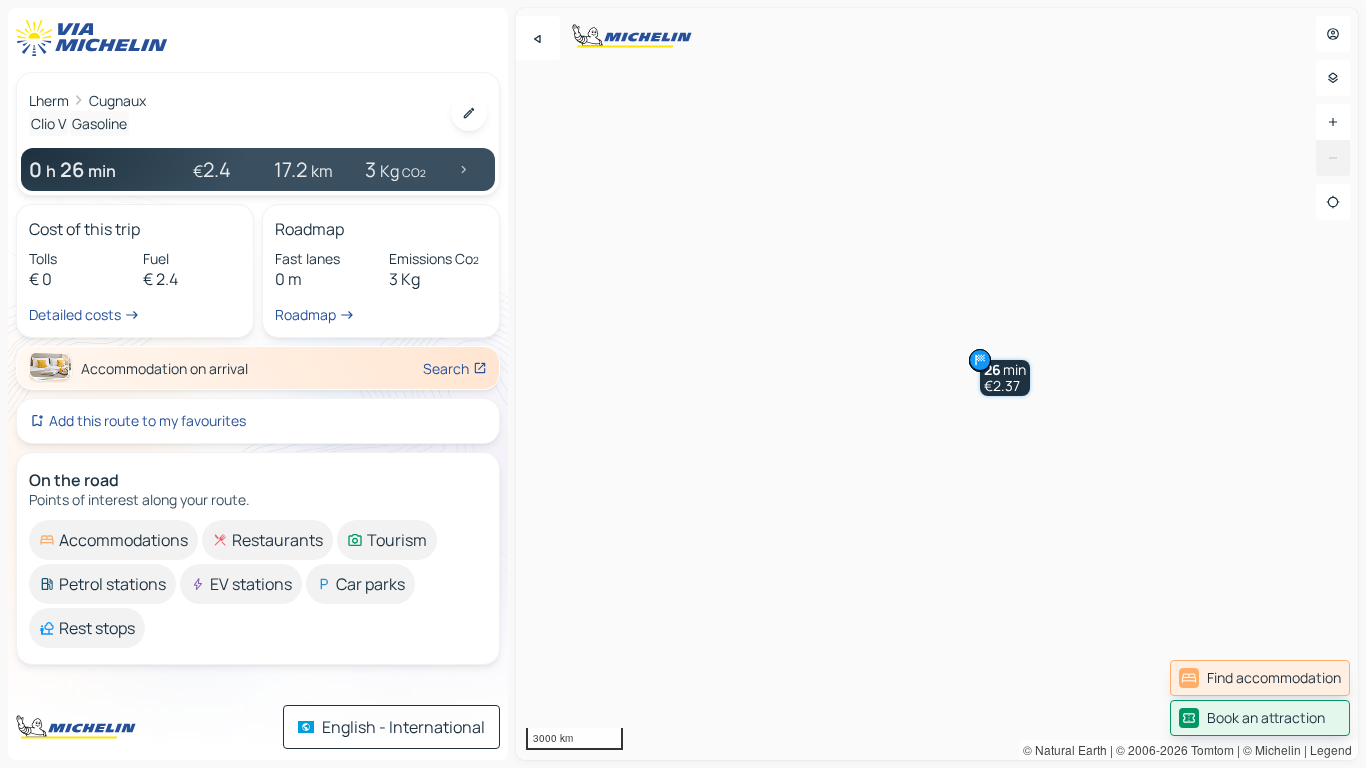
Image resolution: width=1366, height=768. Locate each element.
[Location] (1333, 202)
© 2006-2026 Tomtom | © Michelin (1208, 749)
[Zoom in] (1333, 122)
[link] (1260, 678)
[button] (1005, 378)
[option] (113, 540)
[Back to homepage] (96, 38)
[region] (937, 384)
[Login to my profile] (1333, 34)
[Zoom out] (1333, 158)
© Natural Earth (1065, 749)
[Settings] (1333, 78)
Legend (1331, 749)
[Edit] (469, 113)
